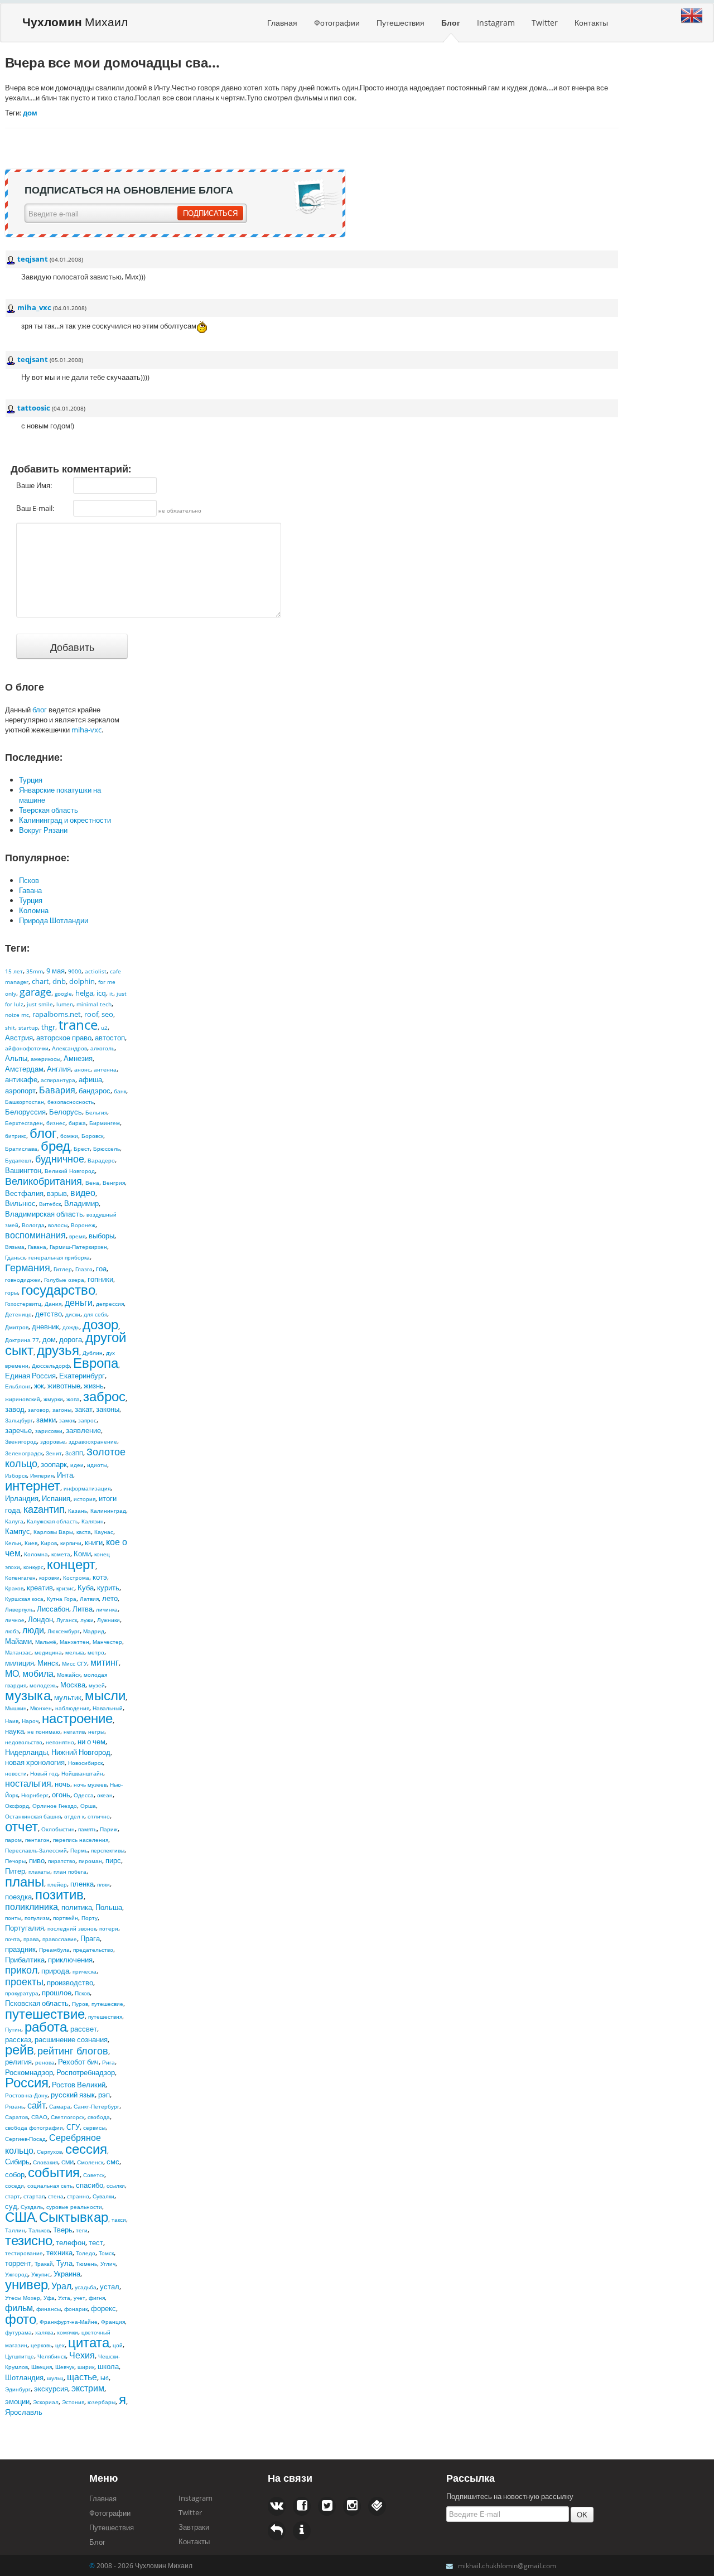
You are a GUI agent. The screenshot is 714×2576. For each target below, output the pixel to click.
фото (21, 2319)
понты (13, 1918)
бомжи (69, 1136)
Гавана (30, 890)
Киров (49, 1543)
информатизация (87, 1488)
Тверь (63, 2230)
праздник (20, 1949)
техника (59, 2252)
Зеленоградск (24, 1453)
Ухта (64, 2298)
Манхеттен (74, 1642)
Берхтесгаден (24, 1123)
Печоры (15, 1861)
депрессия (110, 1304)
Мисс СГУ (74, 1663)
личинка (107, 1609)
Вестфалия (24, 1193)
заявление (83, 1430)
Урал (61, 2286)
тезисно (29, 2240)
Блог (451, 23)
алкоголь (102, 1048)
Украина (67, 2274)
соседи (15, 2186)
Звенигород (21, 1441)
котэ (100, 1577)
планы (25, 1881)
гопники (100, 1279)
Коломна (34, 910)
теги (82, 2230)
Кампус (18, 1531)
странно (78, 2196)
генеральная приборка (59, 1257)
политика (77, 1907)
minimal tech (94, 1004)
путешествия (105, 2017)
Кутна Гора (62, 1599)
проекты (24, 1981)
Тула (64, 2263)
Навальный (108, 1708)
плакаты (39, 1871)
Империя (42, 1475)
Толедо (86, 2253)
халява (44, 2332)
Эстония (73, 2402)
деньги (79, 1303)
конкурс (33, 1567)
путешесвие (107, 2004)
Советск (94, 2175)
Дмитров (17, 1327)
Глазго (84, 1269)
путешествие (45, 2013)
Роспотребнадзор (86, 2072)
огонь (61, 1794)
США (20, 2216)
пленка (82, 1884)
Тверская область (49, 810)
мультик (68, 1697)
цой (118, 2345)
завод (15, 1409)
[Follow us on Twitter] (302, 2506)
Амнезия (78, 1058)
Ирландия (22, 1498)
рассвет (84, 2029)
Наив (12, 1721)
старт (13, 2196)
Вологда (33, 1225)
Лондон (40, 1619)
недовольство (24, 1742)
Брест (82, 1149)
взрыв (57, 1193)
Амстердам (24, 1069)
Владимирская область (44, 1214)
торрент (18, 2263)
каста (84, 1532)
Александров (69, 1048)
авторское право (64, 1038)
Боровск (92, 1136)
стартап (34, 2196)
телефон (71, 2242)
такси (119, 2220)
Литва (83, 1609)
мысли (105, 1695)
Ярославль (24, 2412)
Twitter (545, 23)
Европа (96, 1362)
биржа (77, 1123)
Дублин (93, 1353)
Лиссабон (53, 1609)
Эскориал (46, 2402)
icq (101, 993)
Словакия (45, 2162)
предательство (93, 1950)
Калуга (14, 1521)
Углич (108, 2264)
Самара (60, 2106)
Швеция (42, 2367)
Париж (109, 1829)
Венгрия (114, 1183)
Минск (48, 1663)
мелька (75, 1652)
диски (73, 1314)
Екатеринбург (82, 1376)
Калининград (108, 1511)
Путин (13, 2029)
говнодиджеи (23, 1280)
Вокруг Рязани (43, 830)
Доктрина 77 (22, 1340)
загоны (62, 1410)
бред (56, 1145)
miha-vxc (86, 730)
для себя (95, 1314)
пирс (113, 1860)
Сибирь (17, 2162)
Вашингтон (23, 1170)
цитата (89, 2342)
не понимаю (44, 1731)
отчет (21, 1826)
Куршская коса (24, 1599)
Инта (65, 1475)
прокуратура (22, 1993)
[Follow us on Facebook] (277, 2506)
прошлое (57, 1993)
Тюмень (86, 2264)
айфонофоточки (27, 1048)
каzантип (44, 1509)
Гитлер (63, 1269)
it (111, 993)
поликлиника (32, 1907)
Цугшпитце (20, 2356)
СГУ (73, 2127)
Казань (78, 1511)
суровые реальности (74, 2207)
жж (39, 1386)
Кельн (13, 1543)
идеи (77, 1465)
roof (91, 1014)
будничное (60, 1159)
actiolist (96, 971)
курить (108, 1588)
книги (94, 1542)
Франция (113, 2322)
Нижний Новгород (81, 1752)
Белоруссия (25, 1112)
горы (11, 1292)
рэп (104, 2095)
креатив (40, 1588)
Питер (15, 1871)
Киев (31, 1543)
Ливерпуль (19, 1609)
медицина (48, 1652)
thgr (48, 1027)
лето (110, 1598)
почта (13, 1939)
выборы (102, 1236)
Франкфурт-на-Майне (69, 2322)
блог (40, 710)
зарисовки (49, 1431)
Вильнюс (20, 1203)
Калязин (93, 1521)
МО (12, 1673)
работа (46, 2026)
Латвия (89, 1599)
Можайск (69, 1675)
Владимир (81, 1203)
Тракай (44, 2264)
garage (35, 992)
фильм (19, 2308)
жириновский (23, 1399)
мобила (38, 1673)
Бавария (57, 1090)
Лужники (108, 1620)
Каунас (104, 1532)
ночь (62, 1784)
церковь (41, 2345)
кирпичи (71, 1543)
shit (10, 1027)
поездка (18, 1897)
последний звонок (72, 1928)
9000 (75, 971)
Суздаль (32, 2207)
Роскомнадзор (29, 2072)
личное (15, 1620)
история (85, 1499)
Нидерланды (26, 1752)
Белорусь (66, 1112)
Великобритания (44, 1181)
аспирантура (58, 1080)
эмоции (17, 2401)
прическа (85, 1971)
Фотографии (337, 23)
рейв (20, 2049)
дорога (71, 1339)
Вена (92, 1183)
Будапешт (18, 1160)
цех (60, 2345)
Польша (109, 1907)
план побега (70, 1871)
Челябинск (52, 2356)
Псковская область (37, 2003)
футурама (18, 2332)
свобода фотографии (34, 2128)
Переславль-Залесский (36, 1850)
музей (97, 1685)
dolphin (82, 981)
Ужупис (41, 2274)
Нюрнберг (35, 1795)
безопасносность (71, 1102)
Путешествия (401, 23)
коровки (49, 1578)
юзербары (102, 2402)
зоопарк (54, 1464)
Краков (14, 1588)
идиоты (97, 1465)
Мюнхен (41, 1708)
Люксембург (64, 1631)
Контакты (591, 23)
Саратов (16, 2117)
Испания (56, 1498)
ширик (86, 2367)
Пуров (80, 2004)
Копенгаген (20, 1578)
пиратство (62, 1861)
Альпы (16, 1058)
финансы (49, 2309)
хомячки (67, 2332)
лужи (87, 1620)
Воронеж (83, 1225)
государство (58, 1289)
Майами (18, 1641)
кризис (65, 1588)
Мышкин (16, 1708)
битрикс (16, 1136)
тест (96, 2242)
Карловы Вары (53, 1532)
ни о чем (91, 1742)
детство (49, 1314)
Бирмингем (105, 1123)
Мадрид (94, 1631)
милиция (20, 1663)
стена (56, 2196)
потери (109, 1928)
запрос (87, 1420)
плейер (57, 1884)
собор (15, 2174)
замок (67, 1420)
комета (61, 1554)
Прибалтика (25, 1960)
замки (46, 1420)
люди (33, 1630)
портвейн (66, 1918)
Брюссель (107, 1149)
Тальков (39, 2230)
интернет (33, 1485)
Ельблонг (18, 1386)
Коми (82, 1554)
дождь (71, 1327)
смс (113, 2162)
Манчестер (107, 1642)
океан (105, 1795)
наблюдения (72, 1708)
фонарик (76, 2309)
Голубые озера (64, 1280)
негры (96, 1731)
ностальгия (28, 1783)
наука (15, 1731)
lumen (65, 1004)
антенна (105, 1069)
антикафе (21, 1079)
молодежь (43, 1685)
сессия (86, 2148)
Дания (53, 1304)
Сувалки (103, 2196)
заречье (18, 1430)
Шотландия (24, 2377)
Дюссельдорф (51, 1366)
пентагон (37, 1840)
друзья (58, 1350)
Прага (90, 1938)
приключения (70, 1960)
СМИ (67, 2162)
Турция (31, 780)
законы (108, 1409)
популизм (37, 1918)
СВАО (39, 2117)
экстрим (88, 2388)
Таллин (15, 2230)
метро (96, 1652)
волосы (58, 1225)
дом (49, 1339)
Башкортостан (25, 1102)
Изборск (16, 1475)
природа (55, 1971)
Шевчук (65, 2367)
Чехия (82, 2355)
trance (78, 1024)
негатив (74, 1731)
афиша (90, 1079)
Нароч (30, 1721)
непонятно (60, 1742)
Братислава (21, 1149)
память (87, 1829)
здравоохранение (93, 1441)
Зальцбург (19, 1420)
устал (110, 2286)
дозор (100, 1324)
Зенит (54, 1453)
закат (84, 1409)
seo (107, 1014)
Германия (28, 1267)
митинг (105, 1662)
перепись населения (81, 1840)
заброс (104, 1396)
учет (79, 2298)
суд (11, 2206)
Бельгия (96, 1112)
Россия (27, 2082)
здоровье (53, 1441)
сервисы (94, 2128)
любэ (12, 1631)
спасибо (90, 2185)
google (63, 993)
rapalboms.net (57, 1014)
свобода (99, 2117)
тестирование (24, 2253)
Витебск (50, 1204)
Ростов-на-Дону (26, 2095)
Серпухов (49, 2152)
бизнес (56, 1123)
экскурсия (51, 2389)
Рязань (15, 2106)
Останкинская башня (33, 1816)
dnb (59, 981)
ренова (45, 2062)
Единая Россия (30, 1376)
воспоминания (35, 1235)
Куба (86, 1588)
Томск (106, 2253)
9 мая (56, 971)
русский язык (73, 2095)
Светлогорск (67, 2117)
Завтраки (194, 2527)
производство (70, 1982)
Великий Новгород (70, 1171)
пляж (103, 1884)
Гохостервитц (23, 1304)
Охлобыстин (58, 1829)
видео (83, 1193)
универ (26, 2284)
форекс (103, 2308)
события (54, 2172)
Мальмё (46, 1642)
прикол (21, 1970)
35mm (35, 971)
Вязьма (15, 1247)
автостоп (110, 1038)
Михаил (75, 22)
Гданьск (15, 1257)
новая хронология (35, 1762)
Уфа (49, 2298)
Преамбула (54, 1950)
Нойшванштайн (82, 1773)
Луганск (67, 1620)
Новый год (44, 1773)
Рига (108, 2062)
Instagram (496, 23)
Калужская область (52, 1521)
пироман (90, 1861)
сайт (37, 2105)
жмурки (53, 1399)
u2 (104, 1027)
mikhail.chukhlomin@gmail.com (507, 2565)
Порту (90, 1918)
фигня (97, 2298)
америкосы (45, 1059)
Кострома (76, 1578)
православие (60, 1939)
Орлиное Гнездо (55, 1806)
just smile (40, 1004)
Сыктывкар (74, 2216)
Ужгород (16, 2274)
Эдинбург (18, 2389)
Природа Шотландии (54, 920)
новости (16, 1773)
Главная (282, 23)
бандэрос (95, 1091)
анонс (82, 1069)
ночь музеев (90, 1784)
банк (120, 1091)
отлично (99, 1816)
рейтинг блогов (73, 2051)
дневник (45, 1326)
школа (108, 2366)
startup (28, 1027)
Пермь (79, 1850)
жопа (73, 1399)
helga (84, 993)
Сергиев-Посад (25, 2139)
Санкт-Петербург (97, 2106)
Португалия (25, 1928)
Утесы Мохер (23, 2298)
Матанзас (18, 1652)
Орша (88, 1806)
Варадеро (101, 1160)
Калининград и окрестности (65, 820)
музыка (28, 1695)
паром (13, 1840)
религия (18, 2062)
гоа (101, 1268)
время (77, 1236)
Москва (73, 1685)
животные (64, 1386)
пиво (37, 1860)
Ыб (105, 2378)
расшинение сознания (71, 2039)
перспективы (108, 1850)
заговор (38, 1410)
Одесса (84, 1795)
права (31, 1939)
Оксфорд (17, 1806)
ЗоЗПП (74, 1453)
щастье (82, 2377)
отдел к (74, 1816)
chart (40, 981)
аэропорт (20, 1091)
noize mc (17, 1015)
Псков (29, 880)
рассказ (18, 2039)
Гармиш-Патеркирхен (78, 1247)
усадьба (86, 2287)
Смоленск (90, 2162)
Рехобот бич (78, 2062)
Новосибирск (85, 1763)
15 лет (14, 971)
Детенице (18, 1314)
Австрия (19, 1038)
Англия (59, 1069)
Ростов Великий (79, 2085)
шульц (55, 2378)
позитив (59, 1894)
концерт (71, 1564)
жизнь (94, 1386)
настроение (77, 1718)
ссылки (116, 2186)
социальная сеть (50, 2186)
